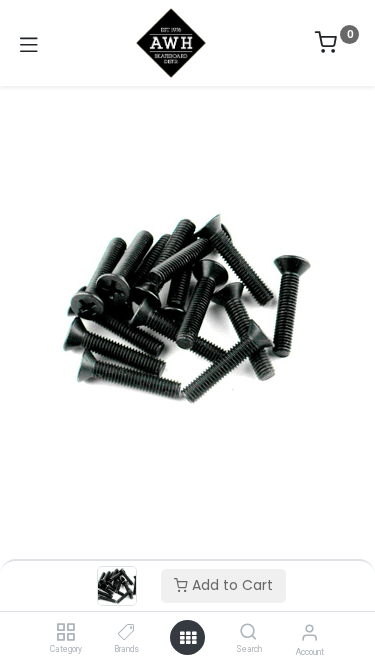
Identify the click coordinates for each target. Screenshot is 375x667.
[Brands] (126, 633)
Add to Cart (230, 585)
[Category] (65, 633)
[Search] (248, 633)
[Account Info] (309, 632)
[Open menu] (188, 638)
